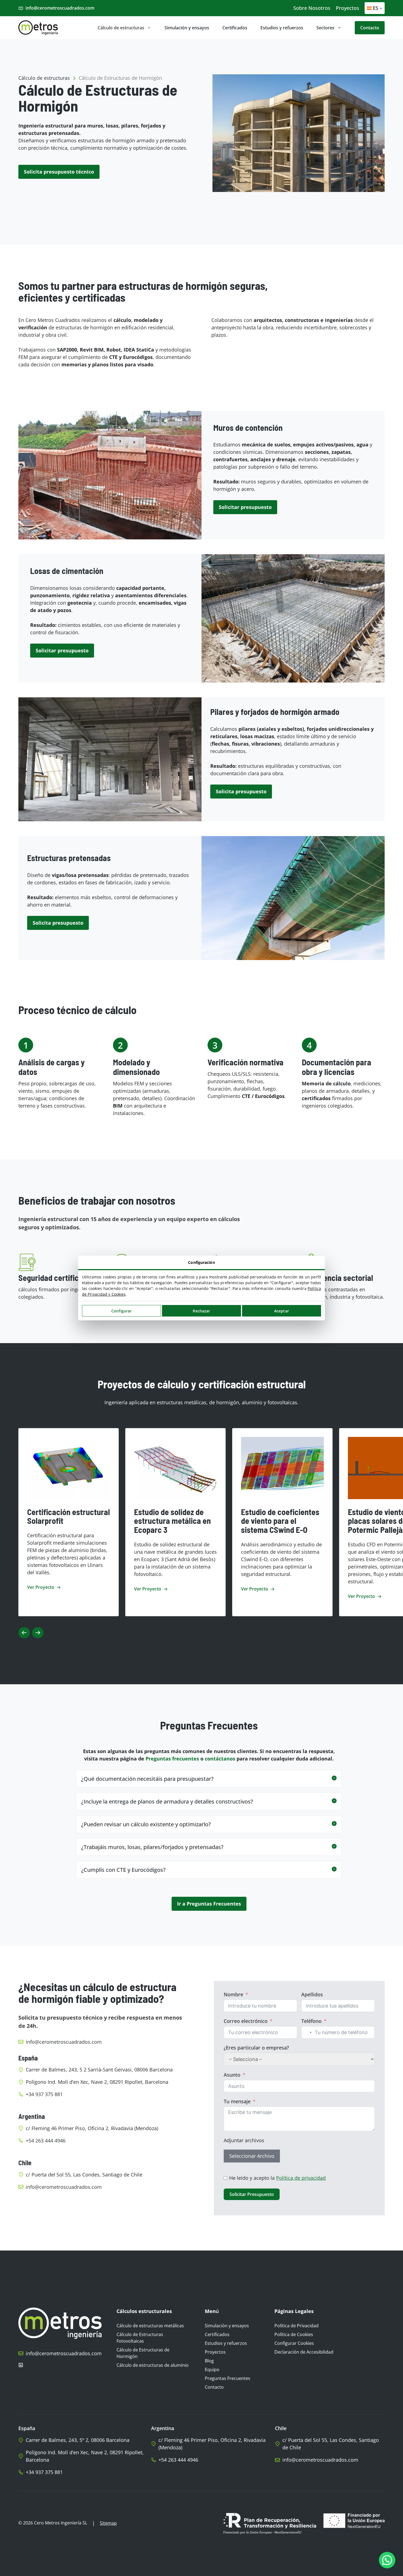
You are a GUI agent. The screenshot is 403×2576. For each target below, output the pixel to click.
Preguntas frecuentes (172, 1759)
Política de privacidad (301, 2178)
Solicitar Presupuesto (252, 2194)
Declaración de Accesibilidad (304, 2352)
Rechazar (201, 1311)
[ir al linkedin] (21, 2365)
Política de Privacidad (296, 2326)
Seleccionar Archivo (252, 2156)
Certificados (235, 28)
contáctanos (220, 1759)
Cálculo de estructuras (121, 28)
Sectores (325, 28)
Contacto (370, 28)
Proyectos (347, 8)
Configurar (121, 1311)
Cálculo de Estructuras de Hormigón (143, 2353)
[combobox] (307, 2032)
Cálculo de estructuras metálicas (150, 2326)
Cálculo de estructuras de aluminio (153, 2365)
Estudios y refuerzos (282, 28)
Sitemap (108, 2523)
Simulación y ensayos (187, 28)
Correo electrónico (246, 2021)
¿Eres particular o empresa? (256, 2048)
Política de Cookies (294, 2334)
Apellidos (312, 1994)
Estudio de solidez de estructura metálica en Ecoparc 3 (172, 1521)
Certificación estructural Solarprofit (69, 1516)
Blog (209, 2361)
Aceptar (282, 1311)
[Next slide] (38, 1633)
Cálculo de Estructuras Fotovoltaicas (140, 2338)
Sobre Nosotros (312, 8)
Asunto (232, 2075)
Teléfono (311, 2021)
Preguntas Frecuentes (228, 2378)
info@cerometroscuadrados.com (60, 8)
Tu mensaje (237, 2101)
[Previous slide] (24, 1633)
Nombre (233, 1994)
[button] (209, 1779)
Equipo (212, 2370)
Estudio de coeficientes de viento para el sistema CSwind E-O (280, 1521)
